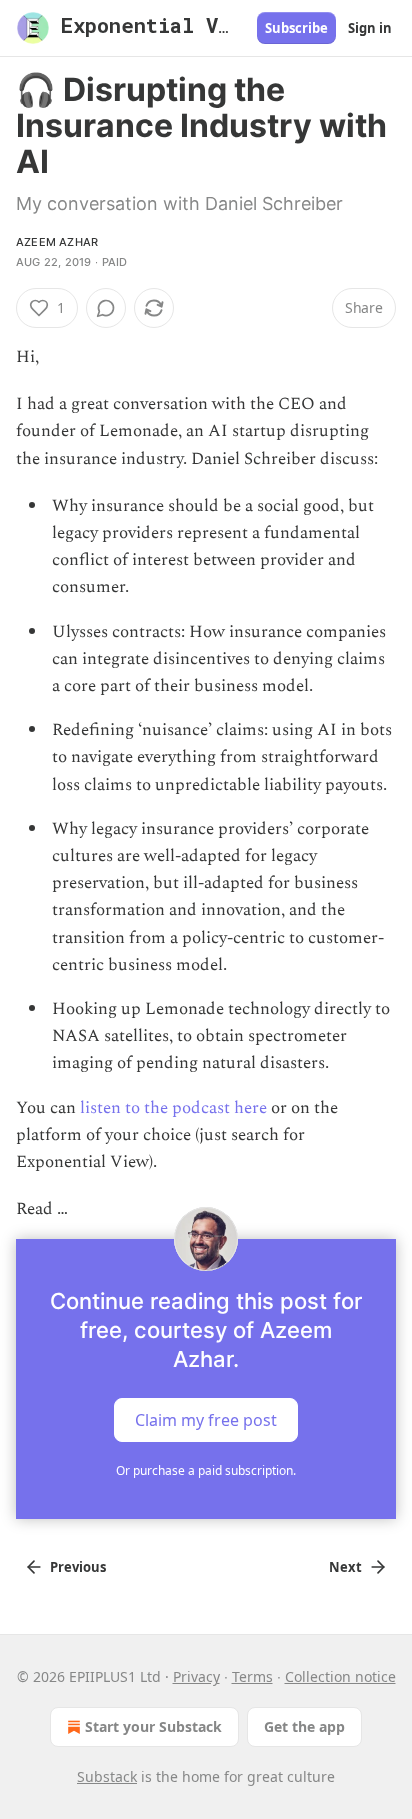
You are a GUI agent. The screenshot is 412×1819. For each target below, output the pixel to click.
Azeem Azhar (57, 242)
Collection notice (340, 1676)
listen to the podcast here (173, 1108)
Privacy (196, 1676)
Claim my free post (206, 1420)
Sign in (370, 28)
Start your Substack (153, 1726)
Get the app (304, 1726)
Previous (78, 1567)
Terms (252, 1676)
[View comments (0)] (106, 308)
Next (345, 1567)
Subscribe (296, 28)
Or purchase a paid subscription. (206, 1470)
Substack (107, 1776)
